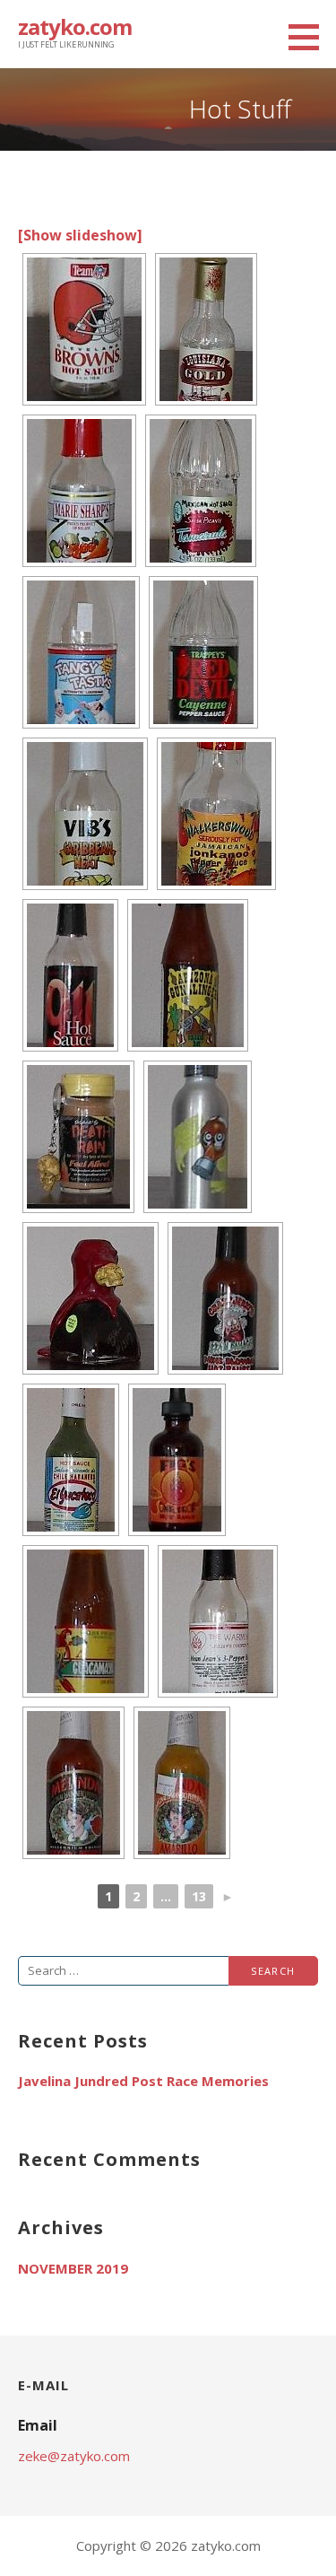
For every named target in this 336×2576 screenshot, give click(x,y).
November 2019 (73, 2268)
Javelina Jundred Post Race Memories (143, 2081)
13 (199, 1896)
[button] (310, 37)
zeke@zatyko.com (74, 2456)
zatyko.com (75, 26)
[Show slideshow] (80, 235)
